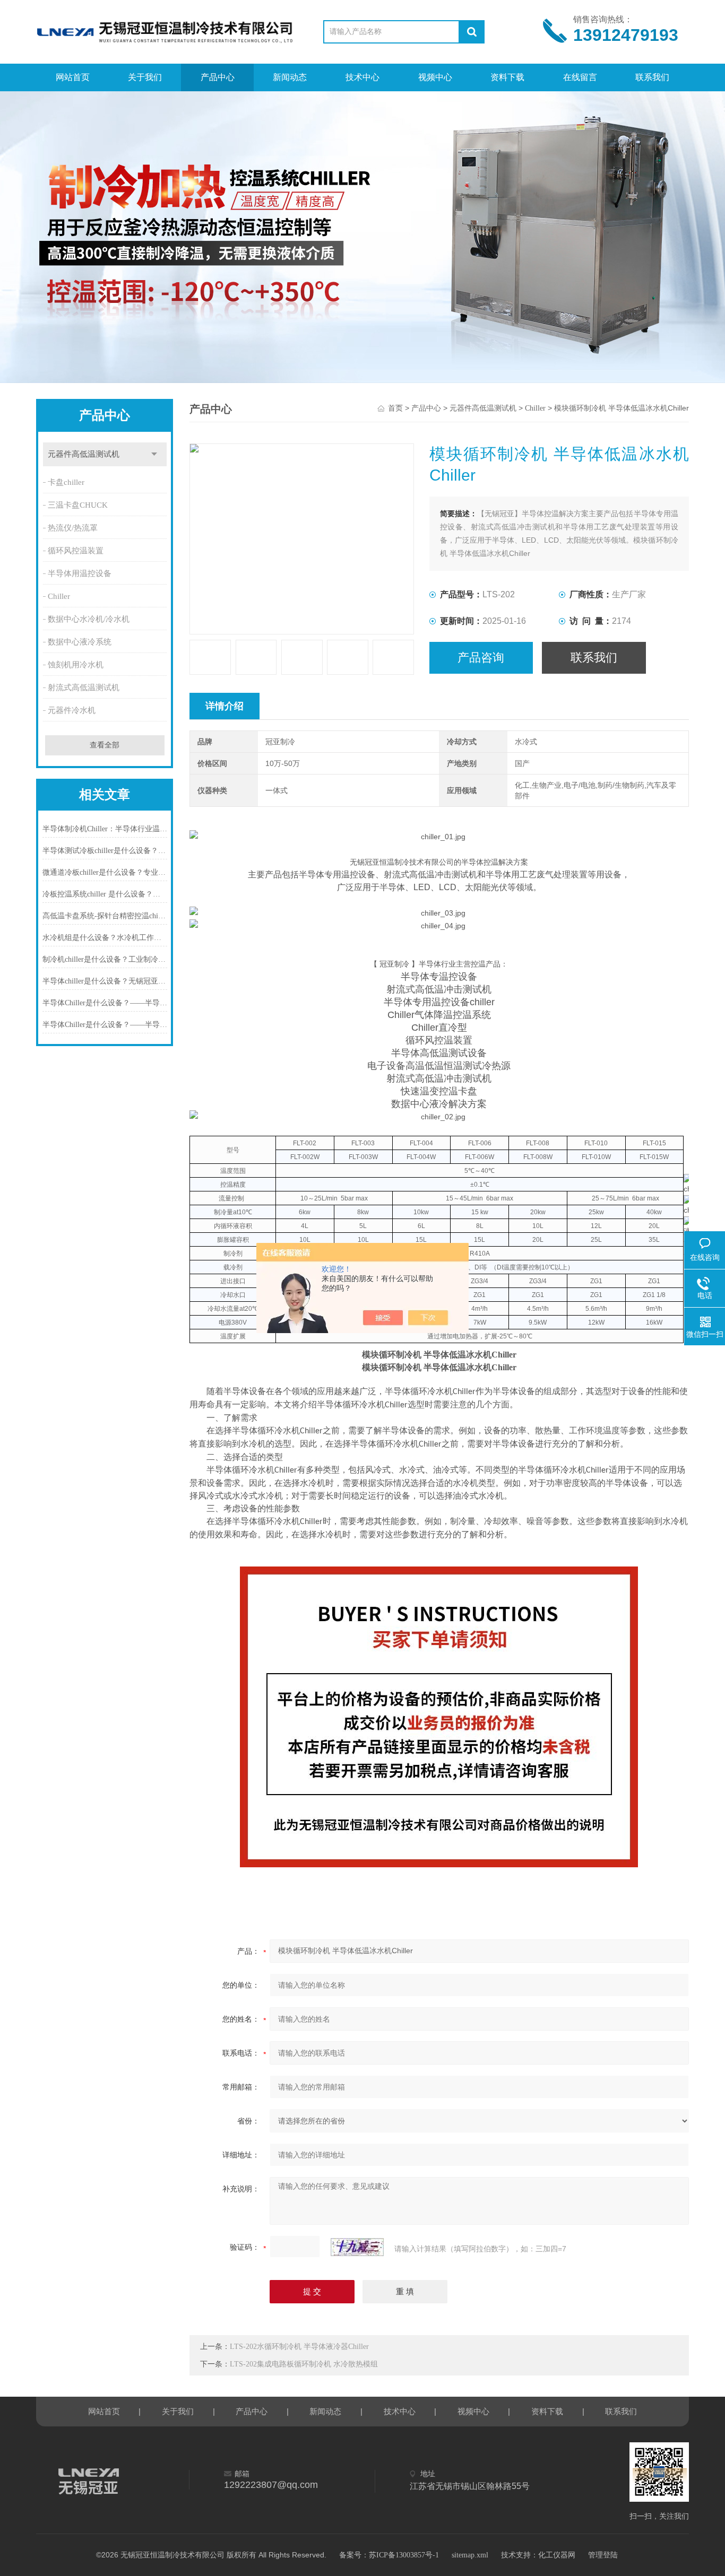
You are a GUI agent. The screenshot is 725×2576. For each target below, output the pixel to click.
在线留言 (580, 77)
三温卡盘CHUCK (78, 505)
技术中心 (362, 77)
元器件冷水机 (72, 710)
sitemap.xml (470, 2555)
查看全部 (105, 745)
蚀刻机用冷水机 (76, 665)
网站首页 (73, 77)
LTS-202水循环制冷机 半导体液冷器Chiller (299, 2347)
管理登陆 (603, 2555)
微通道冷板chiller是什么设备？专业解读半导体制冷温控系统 (105, 872)
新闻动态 (290, 77)
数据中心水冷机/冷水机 (89, 619)
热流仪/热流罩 (73, 528)
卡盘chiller (66, 482)
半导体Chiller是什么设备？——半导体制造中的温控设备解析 (105, 1025)
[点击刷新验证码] (357, 2247)
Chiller (59, 596)
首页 (395, 408)
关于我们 (145, 77)
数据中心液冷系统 (80, 642)
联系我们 (652, 77)
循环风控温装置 (76, 551)
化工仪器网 (557, 2555)
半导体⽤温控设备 (80, 573)
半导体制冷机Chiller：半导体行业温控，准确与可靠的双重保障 (105, 829)
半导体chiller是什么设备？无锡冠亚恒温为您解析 (105, 981)
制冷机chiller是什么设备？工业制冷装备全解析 (105, 959)
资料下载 (507, 77)
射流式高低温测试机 (84, 687)
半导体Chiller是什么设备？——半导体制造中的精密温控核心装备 (105, 1003)
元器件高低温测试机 (84, 454)
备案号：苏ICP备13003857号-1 (389, 2555)
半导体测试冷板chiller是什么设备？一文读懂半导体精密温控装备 (105, 851)
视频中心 (435, 77)
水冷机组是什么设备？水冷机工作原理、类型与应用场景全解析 (105, 938)
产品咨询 (481, 658)
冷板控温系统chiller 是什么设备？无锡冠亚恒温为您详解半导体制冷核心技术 (105, 894)
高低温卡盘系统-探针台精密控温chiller (105, 916)
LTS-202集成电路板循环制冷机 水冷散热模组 (304, 2364)
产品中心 (218, 77)
